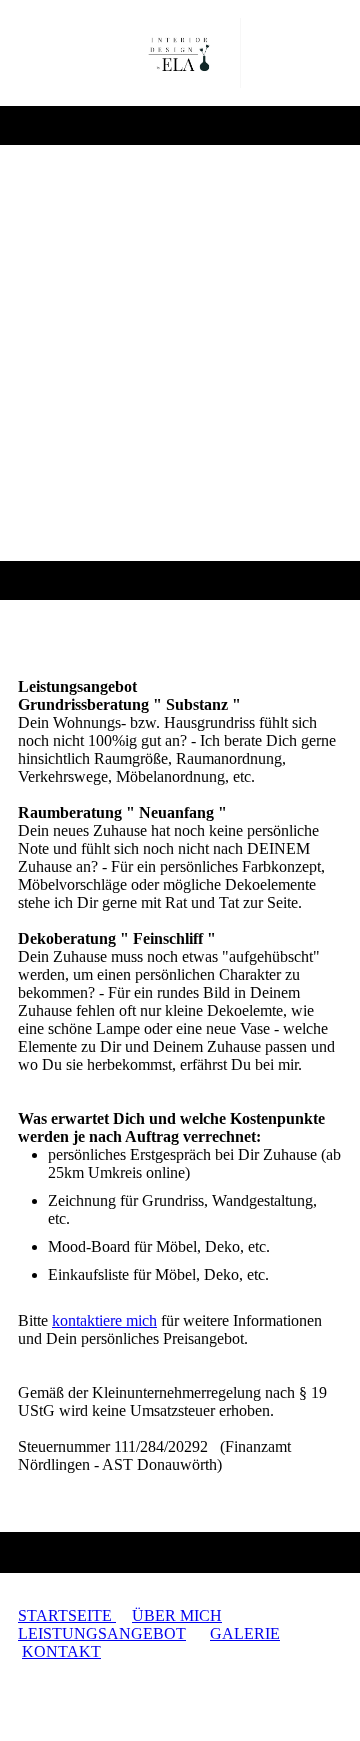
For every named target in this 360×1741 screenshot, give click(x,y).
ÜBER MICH (177, 1615)
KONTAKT (61, 1651)
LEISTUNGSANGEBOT (102, 1633)
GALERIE (245, 1633)
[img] (180, 53)
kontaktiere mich (104, 1320)
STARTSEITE (67, 1615)
